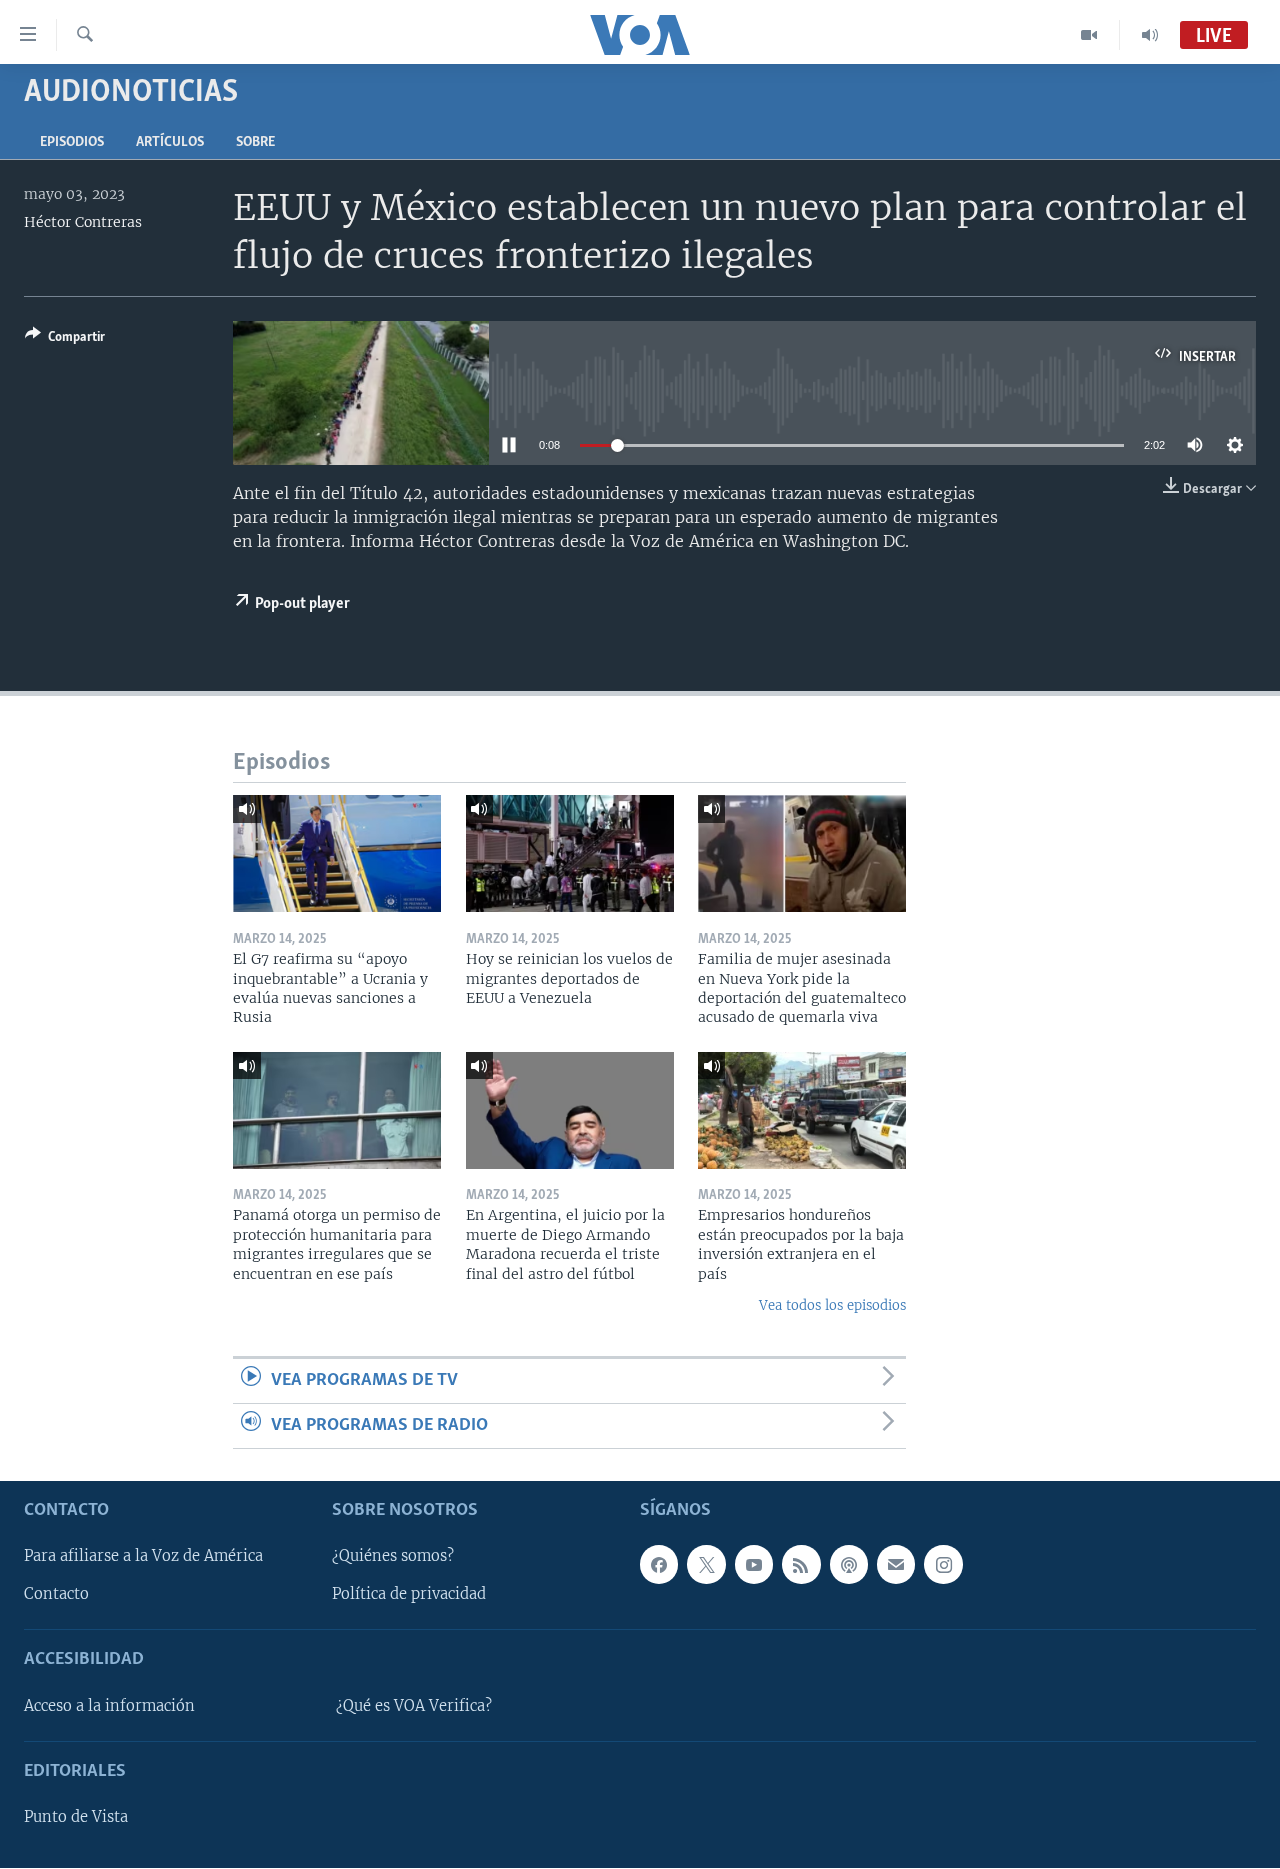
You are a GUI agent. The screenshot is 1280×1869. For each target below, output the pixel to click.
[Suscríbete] (896, 1565)
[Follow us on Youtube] (754, 1565)
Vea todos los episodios (832, 1305)
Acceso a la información (109, 1706)
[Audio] (1150, 35)
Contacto (56, 1595)
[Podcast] (849, 1565)
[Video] (1089, 35)
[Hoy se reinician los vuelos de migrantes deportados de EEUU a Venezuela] (570, 853)
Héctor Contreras (83, 222)
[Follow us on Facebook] (659, 1565)
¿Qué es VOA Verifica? (414, 1706)
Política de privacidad (409, 1595)
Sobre (255, 142)
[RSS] (801, 1565)
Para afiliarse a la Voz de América (143, 1557)
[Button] (65, 340)
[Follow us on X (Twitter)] (706, 1565)
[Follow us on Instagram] (943, 1565)
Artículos (170, 142)
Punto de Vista (76, 1817)
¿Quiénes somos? (393, 1557)
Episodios (72, 142)
